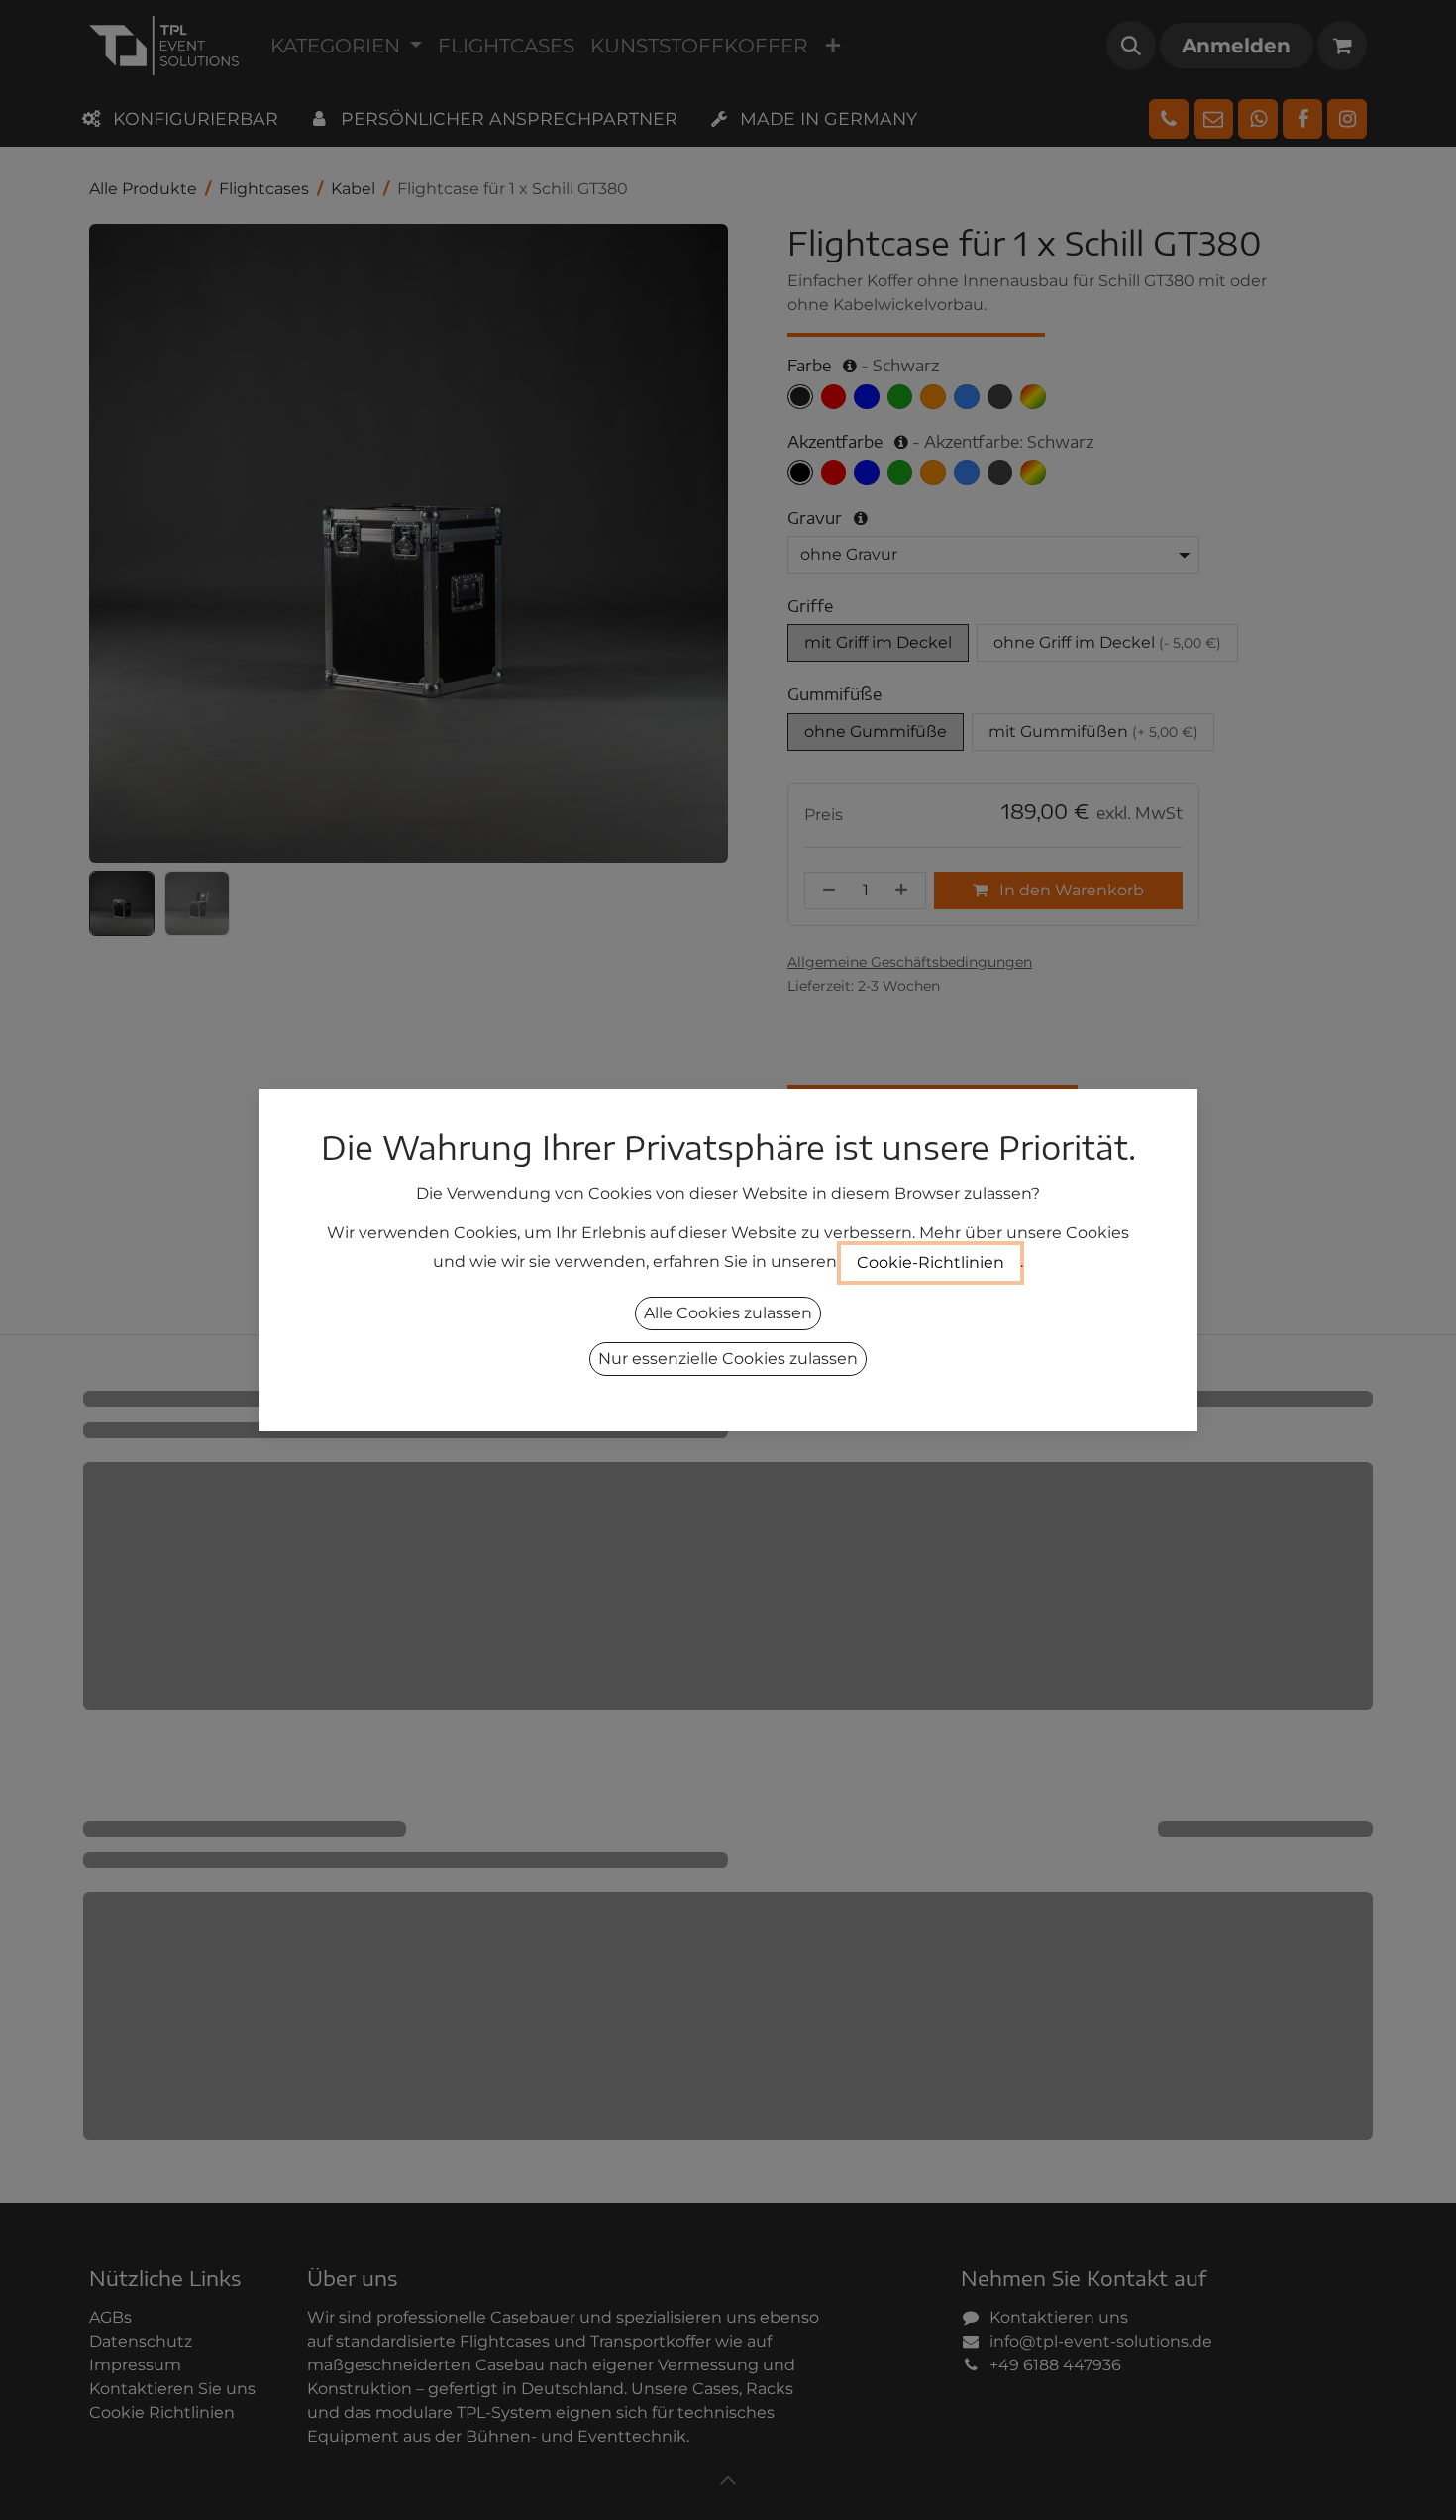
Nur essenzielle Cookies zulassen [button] (728, 1359)
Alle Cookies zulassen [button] (728, 1313)
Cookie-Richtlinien (931, 1262)
